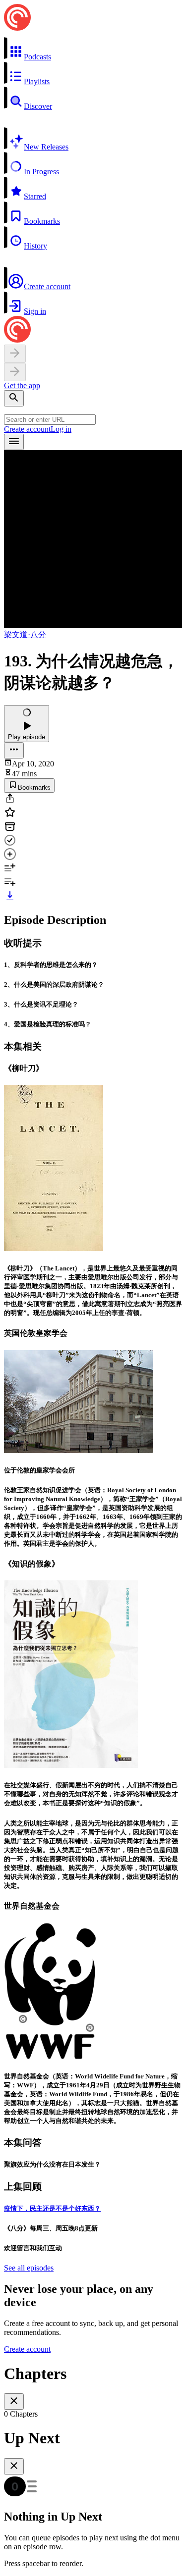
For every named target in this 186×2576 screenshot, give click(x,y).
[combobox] (50, 420)
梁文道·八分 (25, 634)
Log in (61, 429)
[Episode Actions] (14, 750)
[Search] (14, 398)
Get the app (22, 385)
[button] (93, 49)
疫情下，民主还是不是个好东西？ (52, 2208)
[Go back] (15, 354)
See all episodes (29, 2268)
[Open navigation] (14, 442)
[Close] (14, 2401)
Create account (27, 429)
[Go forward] (15, 372)
